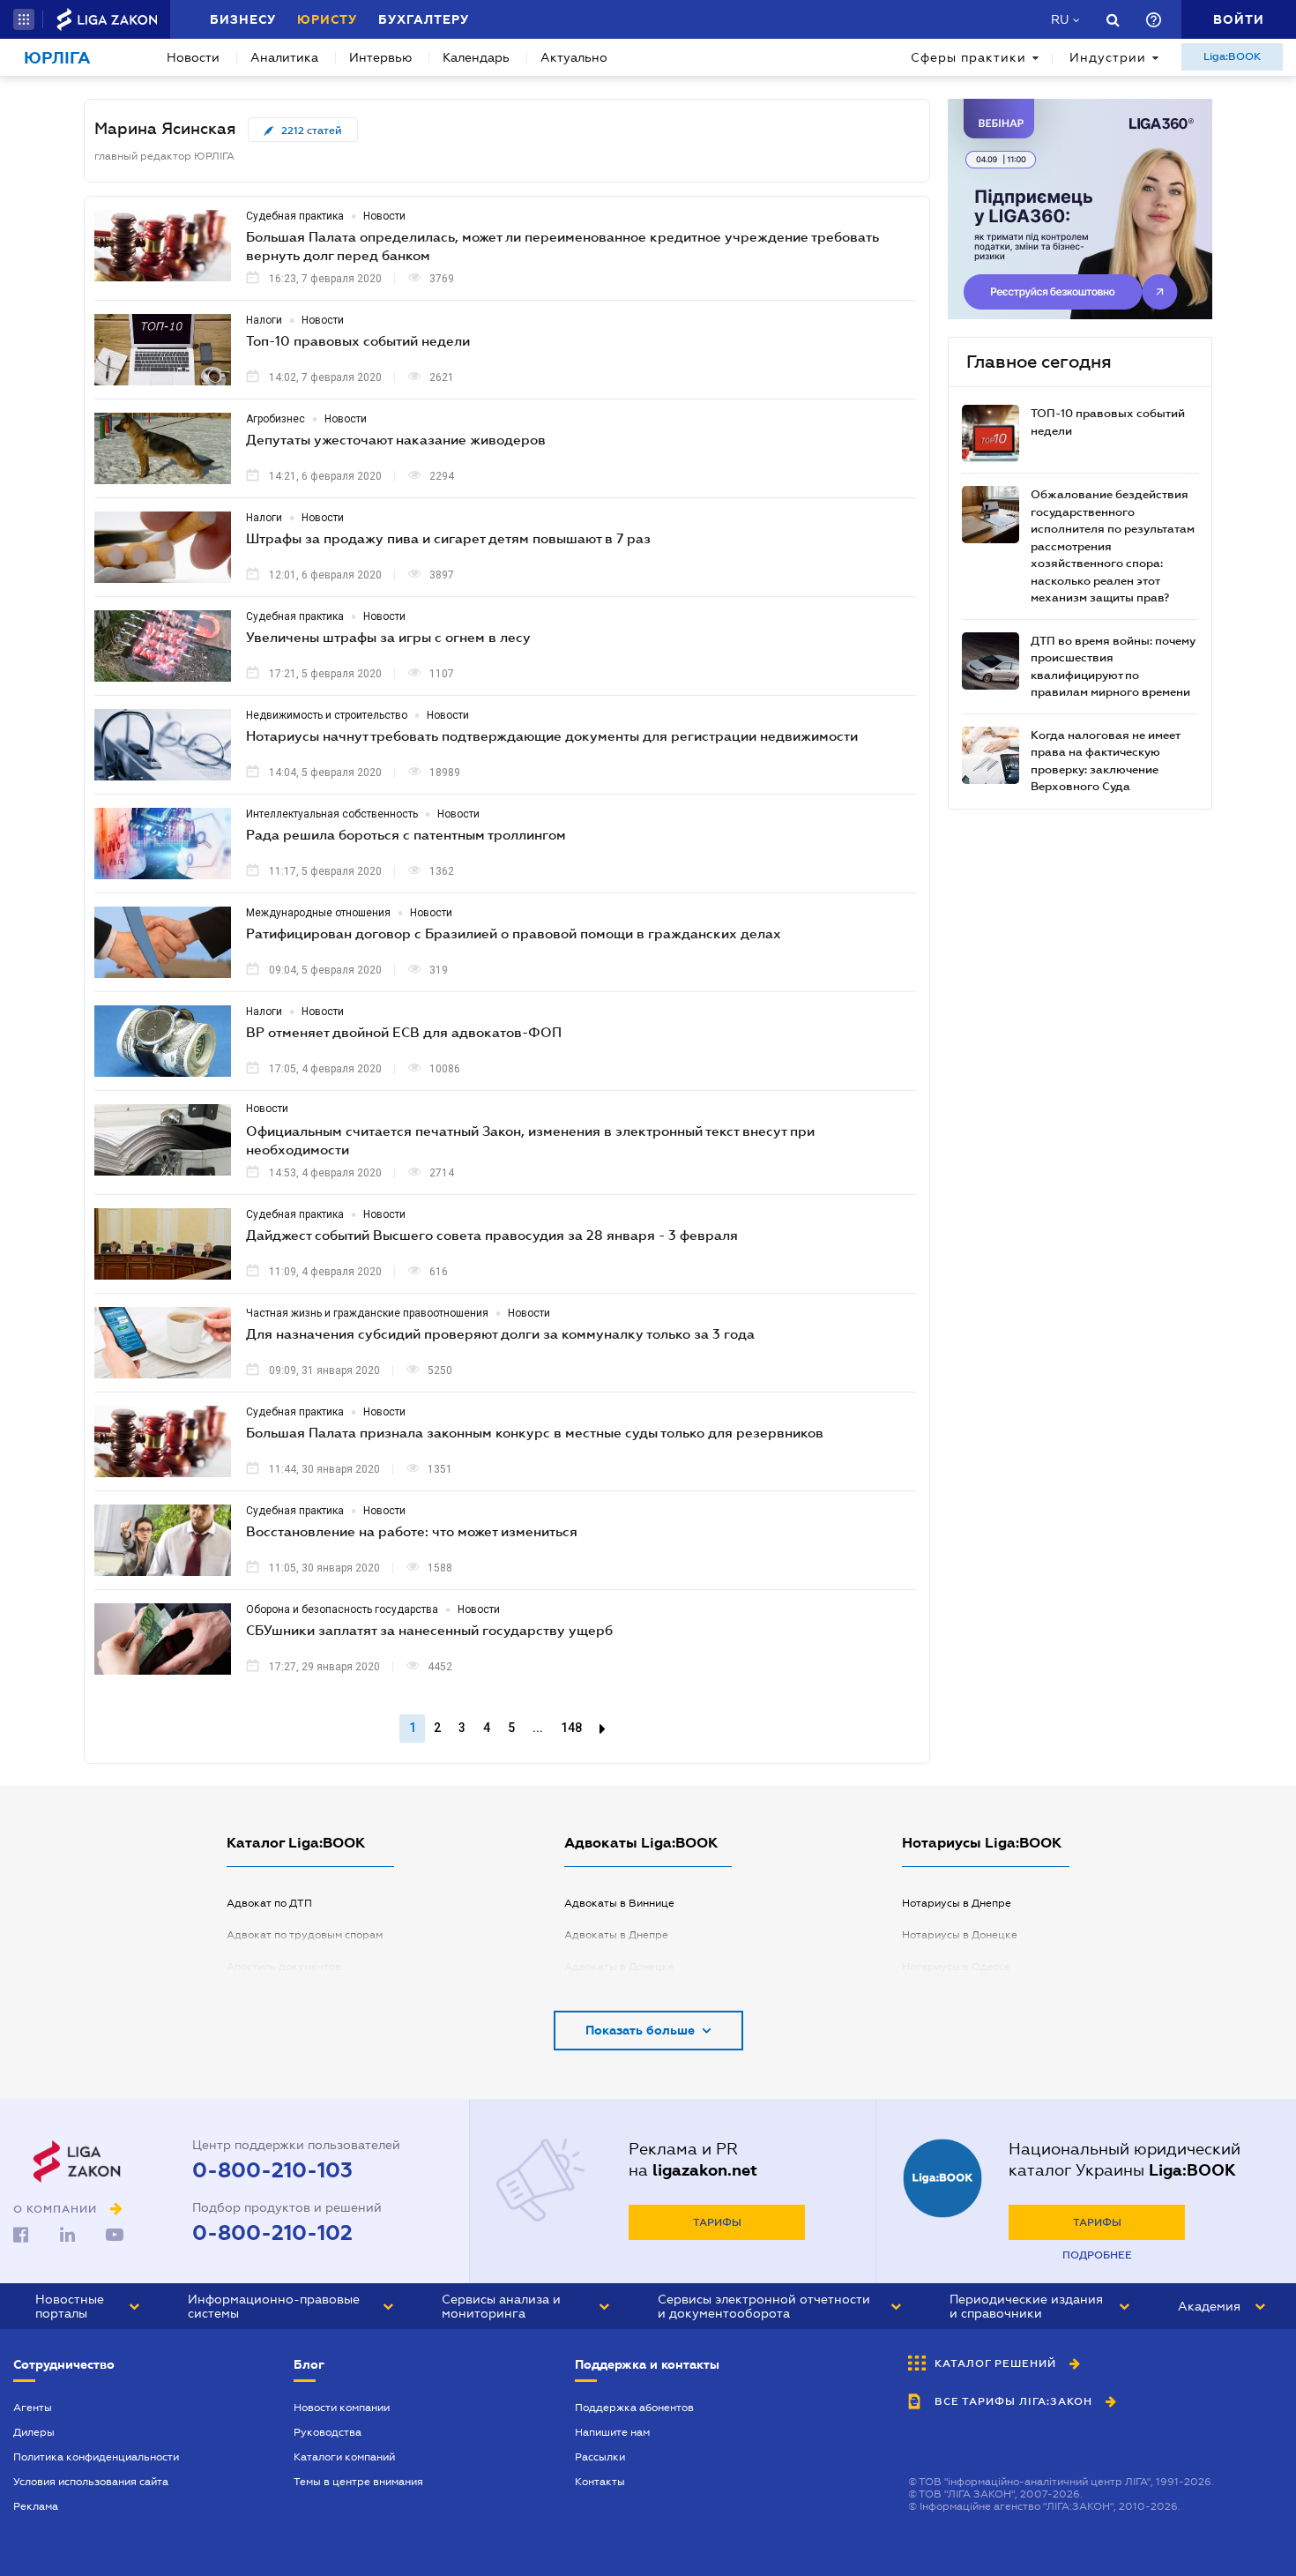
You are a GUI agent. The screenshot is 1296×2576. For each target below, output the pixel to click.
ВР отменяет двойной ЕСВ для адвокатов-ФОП (404, 1032)
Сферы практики (968, 57)
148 (571, 1728)
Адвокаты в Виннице (619, 1903)
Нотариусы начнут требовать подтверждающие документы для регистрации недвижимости (552, 735)
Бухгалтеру (424, 19)
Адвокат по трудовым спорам (305, 1935)
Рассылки (600, 2457)
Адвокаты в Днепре (616, 1935)
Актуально (574, 57)
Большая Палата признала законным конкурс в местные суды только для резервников (535, 1432)
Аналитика (284, 57)
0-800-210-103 (272, 2170)
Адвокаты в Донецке (619, 1967)
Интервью (380, 57)
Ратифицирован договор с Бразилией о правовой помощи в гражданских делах (514, 933)
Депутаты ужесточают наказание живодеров (396, 439)
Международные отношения (318, 913)
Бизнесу (243, 19)
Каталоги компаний (344, 2457)
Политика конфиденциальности (96, 2457)
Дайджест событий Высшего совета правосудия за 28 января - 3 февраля (492, 1235)
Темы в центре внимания (358, 2482)
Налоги (264, 320)
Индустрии (1108, 57)
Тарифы (717, 2222)
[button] (24, 19)
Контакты (600, 2482)
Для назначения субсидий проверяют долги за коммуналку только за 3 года (500, 1333)
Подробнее (1097, 2255)
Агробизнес (276, 419)
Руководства (328, 2432)
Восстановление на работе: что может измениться (412, 1531)
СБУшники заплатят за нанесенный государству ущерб (429, 1630)
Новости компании (342, 2408)
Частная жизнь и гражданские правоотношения (367, 1313)
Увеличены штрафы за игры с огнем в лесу (388, 637)
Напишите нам (612, 2432)
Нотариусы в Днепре (957, 1903)
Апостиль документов (284, 1967)
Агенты (33, 2408)
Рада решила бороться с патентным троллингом (406, 834)
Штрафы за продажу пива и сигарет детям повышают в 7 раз (448, 538)
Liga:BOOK (1232, 56)
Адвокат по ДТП (269, 1903)
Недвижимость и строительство (327, 715)
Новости (193, 57)
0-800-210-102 (272, 2233)
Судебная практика (295, 216)
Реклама (36, 2506)
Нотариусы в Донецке (960, 1935)
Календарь (476, 57)
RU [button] (1060, 19)
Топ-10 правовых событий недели (358, 340)
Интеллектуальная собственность (332, 814)
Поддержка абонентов (634, 2408)
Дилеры (34, 2432)
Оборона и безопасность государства (342, 1609)
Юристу (327, 19)
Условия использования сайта (91, 2482)
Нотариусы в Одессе (956, 1967)
